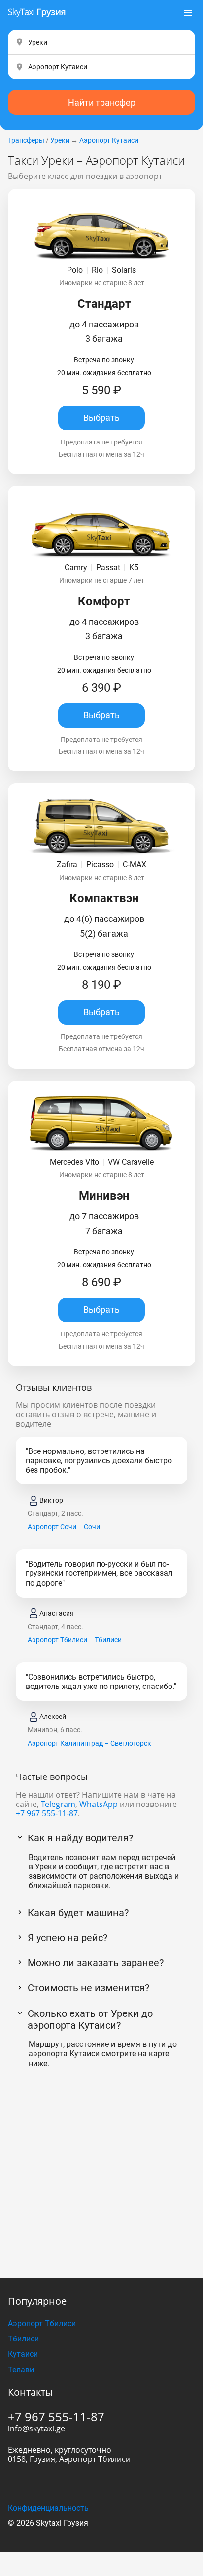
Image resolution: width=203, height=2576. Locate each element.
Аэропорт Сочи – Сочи (64, 1527)
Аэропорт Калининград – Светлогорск (89, 1743)
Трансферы (26, 140)
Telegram (58, 1804)
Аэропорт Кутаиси (109, 140)
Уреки (60, 140)
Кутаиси (23, 2354)
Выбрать (101, 418)
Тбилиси (23, 2339)
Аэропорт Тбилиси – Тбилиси (75, 1640)
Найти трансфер (102, 103)
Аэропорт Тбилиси (42, 2324)
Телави (21, 2370)
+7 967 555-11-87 (47, 1813)
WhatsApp (99, 1804)
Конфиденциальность (48, 2508)
